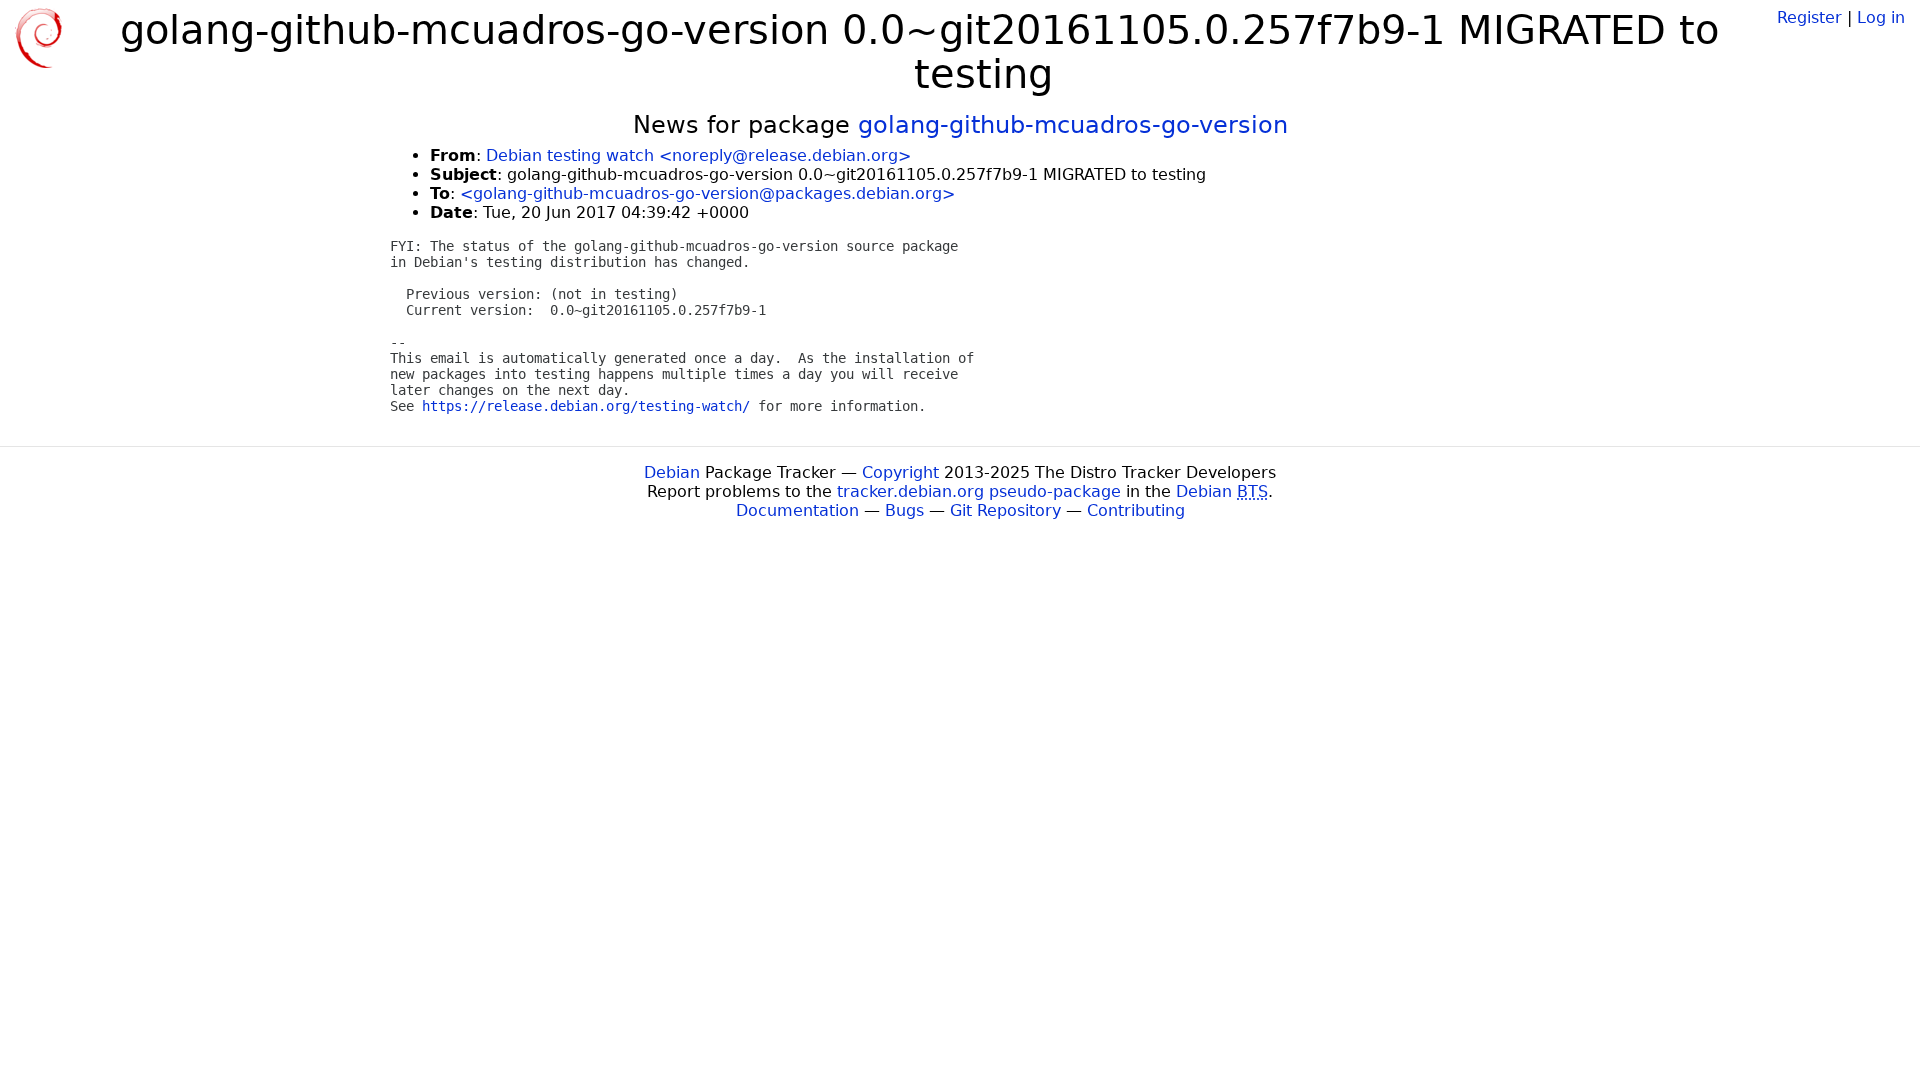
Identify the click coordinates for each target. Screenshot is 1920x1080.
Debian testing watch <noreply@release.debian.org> (698, 155)
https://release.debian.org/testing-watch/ (586, 406)
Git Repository (1005, 510)
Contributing (1136, 510)
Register (1809, 17)
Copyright (900, 472)
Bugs (904, 510)
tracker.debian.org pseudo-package (979, 491)
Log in (1881, 17)
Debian (672, 472)
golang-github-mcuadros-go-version (1073, 125)
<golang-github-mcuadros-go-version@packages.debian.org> (707, 193)
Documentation (797, 510)
